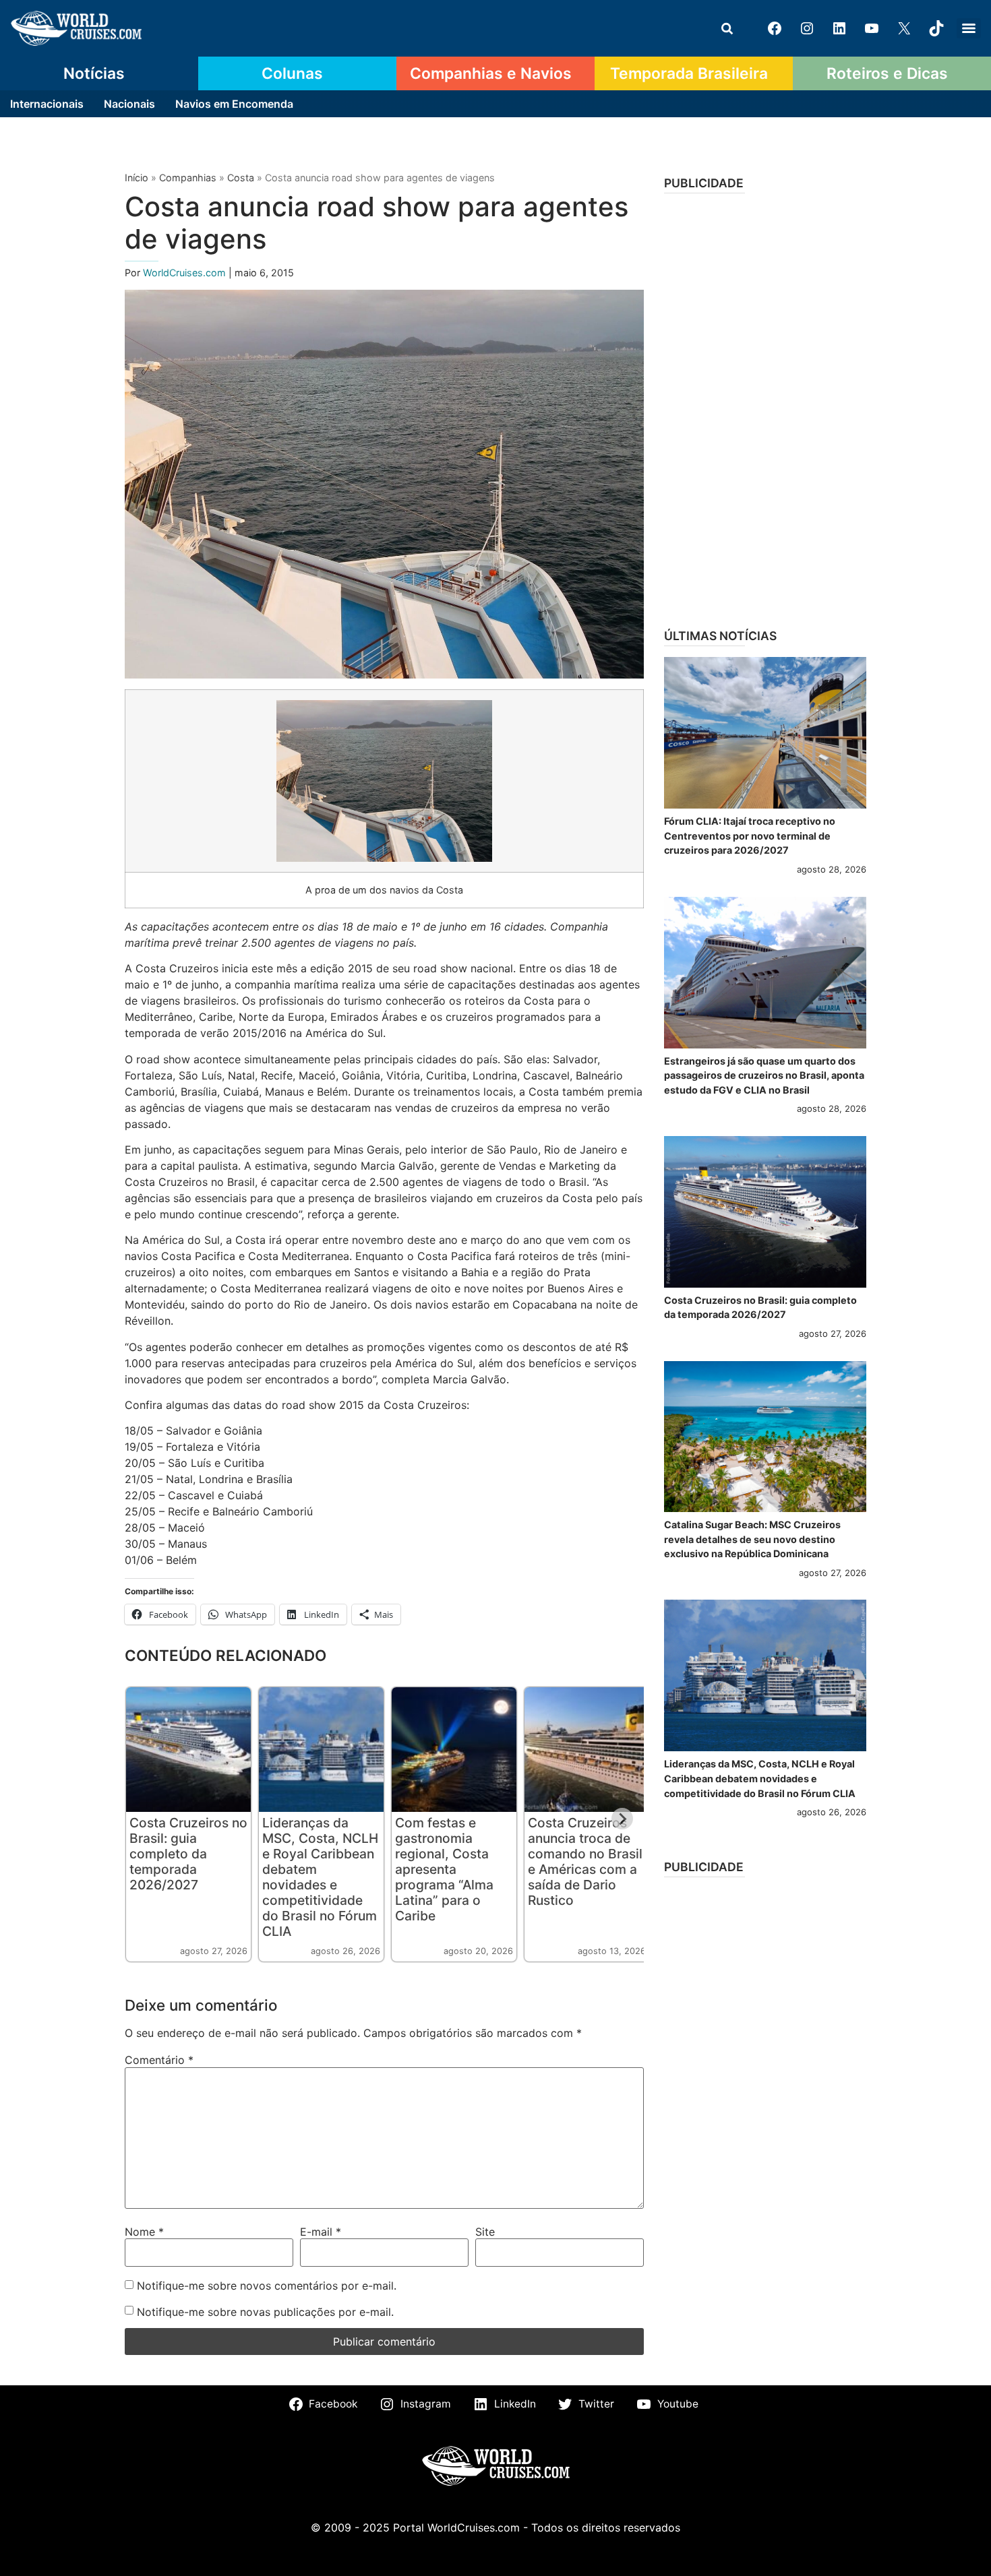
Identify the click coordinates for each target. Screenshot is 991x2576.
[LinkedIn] (839, 28)
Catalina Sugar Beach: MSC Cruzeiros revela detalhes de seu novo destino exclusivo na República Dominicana (752, 1539)
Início (137, 178)
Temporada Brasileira (689, 73)
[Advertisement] (765, 406)
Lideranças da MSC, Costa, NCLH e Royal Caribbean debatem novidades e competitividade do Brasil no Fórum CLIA (320, 1877)
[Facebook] (775, 28)
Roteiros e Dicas (887, 73)
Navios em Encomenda (234, 104)
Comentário (159, 2060)
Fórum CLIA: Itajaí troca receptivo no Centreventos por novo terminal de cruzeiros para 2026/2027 (750, 836)
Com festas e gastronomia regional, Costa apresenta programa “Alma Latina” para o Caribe (444, 1869)
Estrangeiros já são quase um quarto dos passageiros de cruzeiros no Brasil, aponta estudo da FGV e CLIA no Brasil (764, 1075)
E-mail (321, 2232)
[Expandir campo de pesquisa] (727, 28)
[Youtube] (872, 28)
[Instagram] (807, 28)
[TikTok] (936, 28)
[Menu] (969, 28)
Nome (144, 2232)
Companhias (188, 178)
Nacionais (129, 104)
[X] (904, 28)
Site (485, 2232)
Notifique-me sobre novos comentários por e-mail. (267, 2286)
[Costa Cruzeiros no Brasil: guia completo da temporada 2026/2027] (765, 1212)
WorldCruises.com (186, 273)
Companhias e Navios (491, 73)
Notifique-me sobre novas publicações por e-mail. (265, 2312)
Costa (241, 178)
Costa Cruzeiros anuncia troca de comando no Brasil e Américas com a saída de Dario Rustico (585, 1861)
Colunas (292, 73)
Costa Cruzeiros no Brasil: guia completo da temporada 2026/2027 (188, 1854)
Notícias (94, 73)
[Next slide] (622, 1819)
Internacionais (47, 104)
